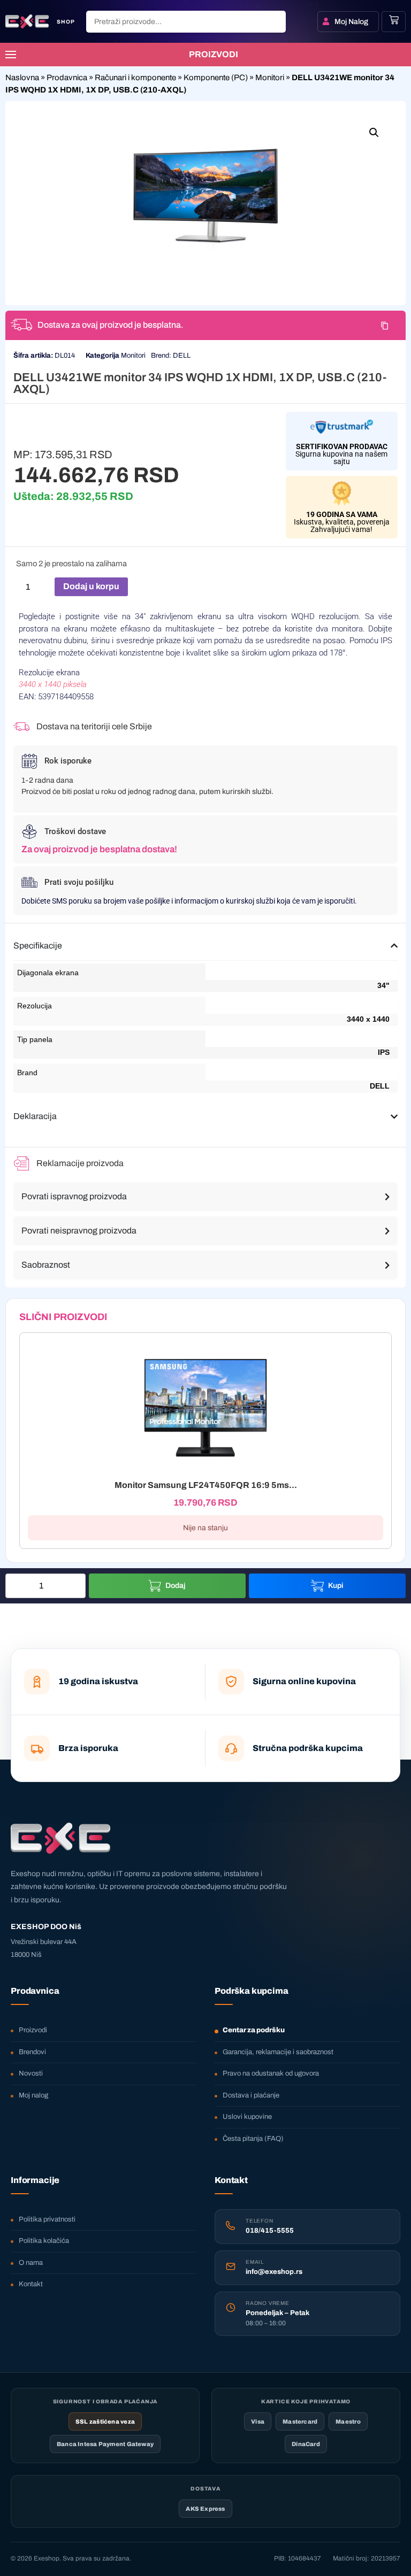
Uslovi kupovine (247, 2117)
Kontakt (31, 2284)
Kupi (336, 1586)
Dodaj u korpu (91, 586)
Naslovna (22, 78)
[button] (374, 133)
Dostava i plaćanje (251, 2095)
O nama (31, 2263)
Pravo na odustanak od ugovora (271, 2073)
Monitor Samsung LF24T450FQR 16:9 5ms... (206, 1485)
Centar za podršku (254, 2030)
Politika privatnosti (47, 2219)
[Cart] (394, 20)
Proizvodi (33, 2030)
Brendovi (32, 2052)
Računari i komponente (135, 78)
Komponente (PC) (216, 78)
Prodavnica (67, 78)
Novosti (31, 2073)
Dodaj (176, 1586)
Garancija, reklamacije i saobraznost (278, 2052)
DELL (182, 356)
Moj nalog (33, 2095)
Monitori (270, 78)
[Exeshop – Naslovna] (60, 1838)
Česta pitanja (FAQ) (253, 2139)
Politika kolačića (44, 2241)
